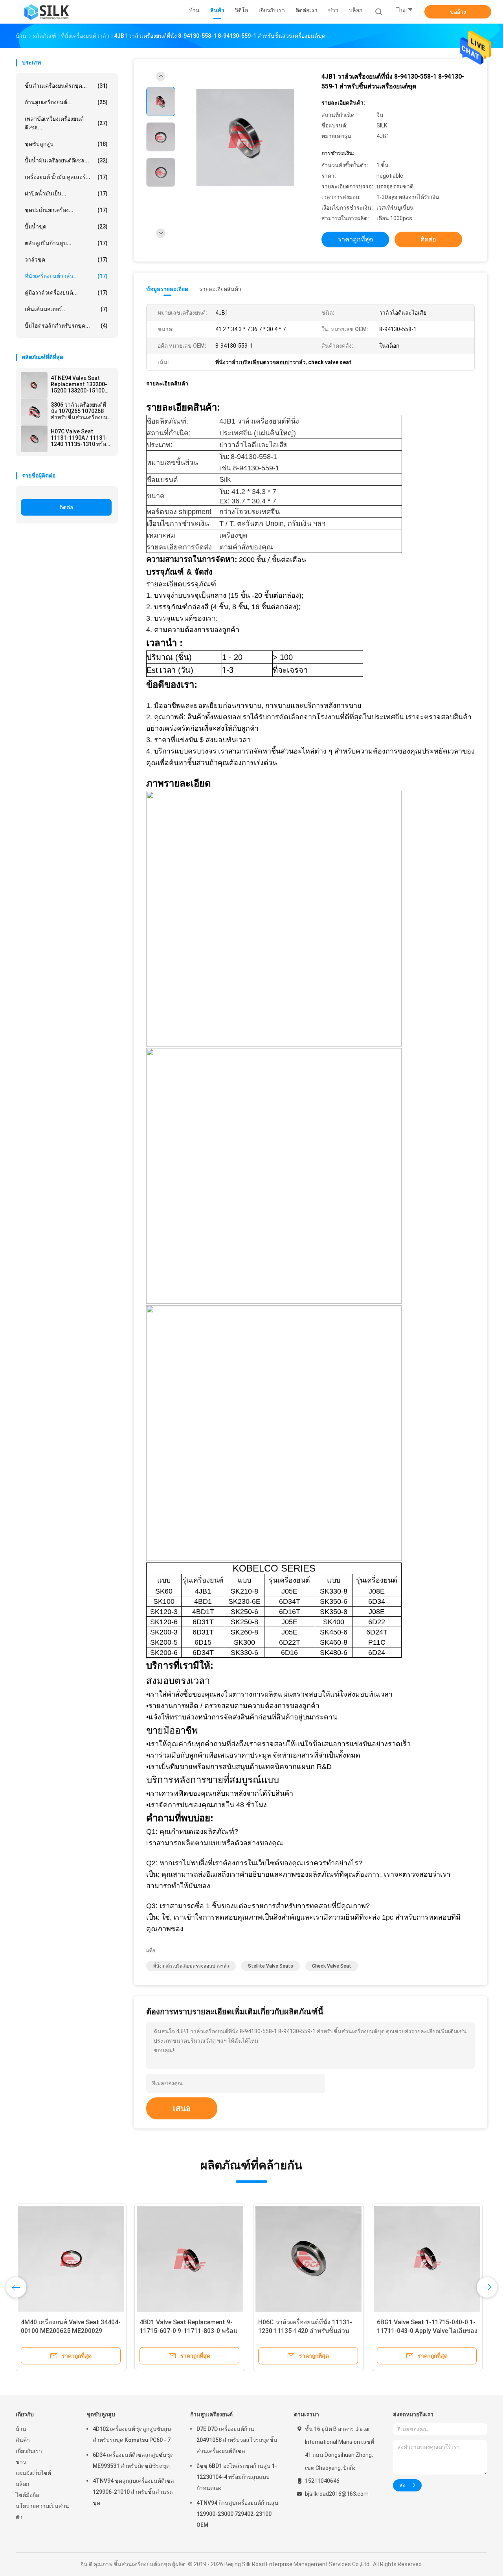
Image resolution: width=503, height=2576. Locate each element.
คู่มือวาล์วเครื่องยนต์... (66, 293)
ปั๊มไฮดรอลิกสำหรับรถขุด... (66, 326)
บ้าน (21, 2429)
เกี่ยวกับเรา (29, 2451)
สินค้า (23, 2440)
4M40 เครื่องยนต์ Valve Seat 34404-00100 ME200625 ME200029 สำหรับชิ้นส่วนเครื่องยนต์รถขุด (71, 2331)
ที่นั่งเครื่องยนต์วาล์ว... (66, 276)
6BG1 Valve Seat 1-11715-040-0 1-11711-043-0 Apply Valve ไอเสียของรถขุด (427, 2331)
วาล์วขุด (66, 260)
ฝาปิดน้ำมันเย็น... (66, 193)
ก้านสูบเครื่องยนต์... (66, 102)
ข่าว (21, 2462)
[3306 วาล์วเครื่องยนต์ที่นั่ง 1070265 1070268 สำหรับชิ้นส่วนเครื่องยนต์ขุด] (34, 412)
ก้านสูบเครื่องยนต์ (211, 2414)
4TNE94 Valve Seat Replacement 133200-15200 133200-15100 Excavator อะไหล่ (79, 384)
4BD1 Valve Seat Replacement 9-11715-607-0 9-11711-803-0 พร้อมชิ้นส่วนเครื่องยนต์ (189, 2331)
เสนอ (182, 2108)
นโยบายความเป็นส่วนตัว (42, 2512)
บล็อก (22, 2484)
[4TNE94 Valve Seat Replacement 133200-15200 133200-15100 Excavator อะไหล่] (34, 385)
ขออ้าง (458, 12)
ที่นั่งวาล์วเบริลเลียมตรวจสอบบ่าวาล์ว (191, 1966)
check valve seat (332, 1966)
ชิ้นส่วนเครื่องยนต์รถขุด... (66, 86)
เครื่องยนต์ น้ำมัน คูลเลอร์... (66, 177)
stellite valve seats (271, 1966)
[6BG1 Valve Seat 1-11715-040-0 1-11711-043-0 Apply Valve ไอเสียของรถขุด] (427, 2259)
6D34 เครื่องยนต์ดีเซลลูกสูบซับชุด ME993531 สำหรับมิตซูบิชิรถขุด (133, 2460)
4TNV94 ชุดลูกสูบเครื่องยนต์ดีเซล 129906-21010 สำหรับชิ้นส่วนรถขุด (133, 2492)
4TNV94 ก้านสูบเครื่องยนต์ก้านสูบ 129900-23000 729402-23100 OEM (237, 2514)
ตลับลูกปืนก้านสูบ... (66, 243)
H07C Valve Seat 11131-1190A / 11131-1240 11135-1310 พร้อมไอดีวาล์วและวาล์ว (80, 438)
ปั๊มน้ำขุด (66, 227)
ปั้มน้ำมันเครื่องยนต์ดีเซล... (66, 160)
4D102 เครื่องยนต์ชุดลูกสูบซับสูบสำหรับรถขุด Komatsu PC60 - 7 (132, 2434)
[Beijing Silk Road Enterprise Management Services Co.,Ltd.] (46, 12)
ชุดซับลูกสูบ (66, 144)
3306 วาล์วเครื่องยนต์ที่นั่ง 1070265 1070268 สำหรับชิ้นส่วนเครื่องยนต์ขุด (81, 411)
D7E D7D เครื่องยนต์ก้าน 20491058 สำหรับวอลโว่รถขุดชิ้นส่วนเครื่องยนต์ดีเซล (237, 2440)
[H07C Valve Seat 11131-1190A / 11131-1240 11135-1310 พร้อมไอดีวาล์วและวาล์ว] (34, 439)
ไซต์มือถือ (27, 2495)
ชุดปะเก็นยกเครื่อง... (66, 210)
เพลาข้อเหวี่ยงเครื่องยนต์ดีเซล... (66, 123)
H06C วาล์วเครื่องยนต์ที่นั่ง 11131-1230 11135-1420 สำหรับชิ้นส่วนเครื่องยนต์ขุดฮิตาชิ (305, 2331)
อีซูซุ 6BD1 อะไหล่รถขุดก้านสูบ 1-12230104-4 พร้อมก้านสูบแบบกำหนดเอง (237, 2477)
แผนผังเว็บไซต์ (33, 2473)
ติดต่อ (66, 507)
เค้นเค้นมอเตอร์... (66, 309)
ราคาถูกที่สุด (355, 239)
